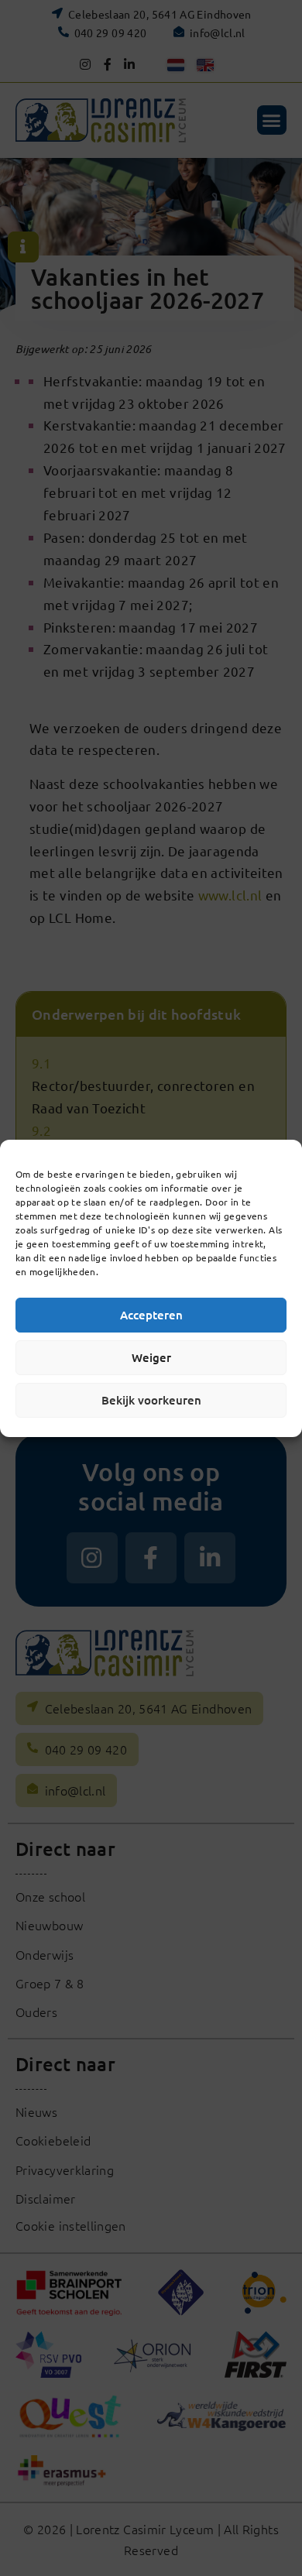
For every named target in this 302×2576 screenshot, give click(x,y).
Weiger (151, 1357)
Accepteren (151, 1315)
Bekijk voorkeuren (151, 1400)
